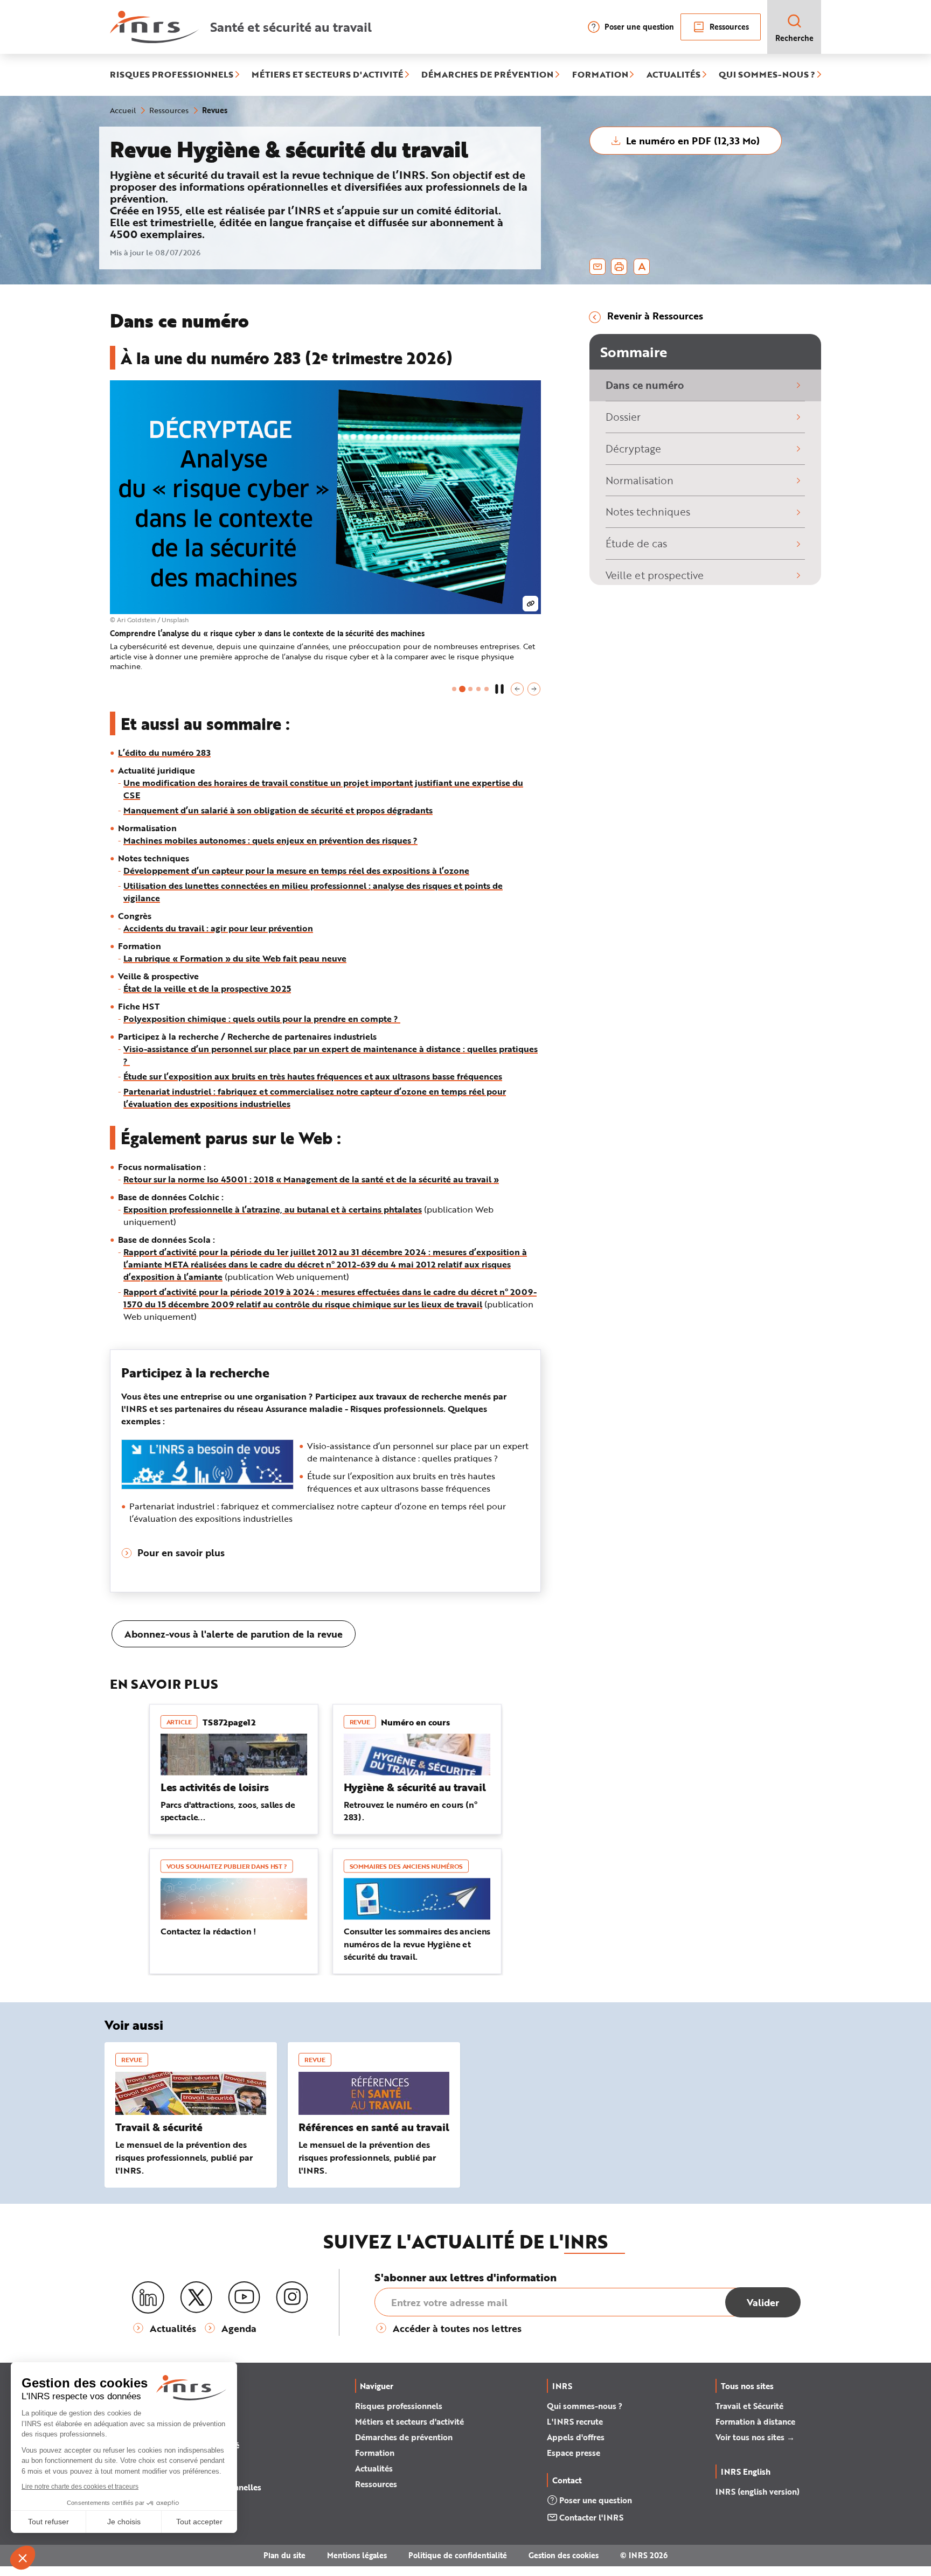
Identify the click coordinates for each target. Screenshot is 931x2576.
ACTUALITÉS (673, 75)
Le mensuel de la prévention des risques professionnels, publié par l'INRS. (184, 2157)
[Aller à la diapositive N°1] (454, 689)
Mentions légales (357, 2555)
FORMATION (600, 75)
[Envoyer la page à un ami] (597, 267)
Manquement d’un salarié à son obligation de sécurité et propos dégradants (278, 810)
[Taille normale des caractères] (642, 267)
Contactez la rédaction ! (208, 1931)
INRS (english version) (758, 2491)
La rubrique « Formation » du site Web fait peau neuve (235, 958)
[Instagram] (292, 2297)
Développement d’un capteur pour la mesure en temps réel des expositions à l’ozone (296, 870)
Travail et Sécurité (749, 2406)
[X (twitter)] (196, 2297)
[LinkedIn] (148, 2298)
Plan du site (284, 2555)
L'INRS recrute (575, 2421)
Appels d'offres (576, 2437)
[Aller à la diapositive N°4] (478, 689)
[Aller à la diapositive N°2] (462, 689)
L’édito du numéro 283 (164, 752)
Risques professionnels (399, 2406)
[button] (517, 689)
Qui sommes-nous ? (585, 2406)
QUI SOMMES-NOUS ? (767, 75)
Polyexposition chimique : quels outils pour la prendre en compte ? (262, 1018)
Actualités (374, 2468)
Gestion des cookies (564, 2555)
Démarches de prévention (404, 2437)
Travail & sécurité (159, 2127)
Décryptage (633, 448)
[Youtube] (244, 2297)
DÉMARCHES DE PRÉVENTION (487, 75)
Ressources (729, 27)
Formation (375, 2453)
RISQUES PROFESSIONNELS (172, 75)
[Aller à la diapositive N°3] (470, 689)
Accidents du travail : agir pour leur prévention (218, 928)
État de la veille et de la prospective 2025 (207, 988)
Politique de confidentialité (458, 2555)
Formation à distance (755, 2421)
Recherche (794, 38)
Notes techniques (648, 511)
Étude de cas (636, 543)
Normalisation (640, 480)
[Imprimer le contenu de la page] (619, 267)
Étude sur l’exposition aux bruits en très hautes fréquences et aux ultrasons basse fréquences (313, 1076)
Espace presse (574, 2453)
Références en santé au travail (374, 2127)
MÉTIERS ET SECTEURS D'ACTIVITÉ (327, 75)
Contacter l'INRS (591, 2517)
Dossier (623, 417)
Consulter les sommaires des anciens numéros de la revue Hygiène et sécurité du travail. (417, 1944)
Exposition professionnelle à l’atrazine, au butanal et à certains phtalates (273, 1209)
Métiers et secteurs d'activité (409, 2421)
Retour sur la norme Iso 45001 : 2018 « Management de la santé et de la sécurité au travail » (311, 1179)
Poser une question (639, 27)
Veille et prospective (655, 575)
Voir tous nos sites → (755, 2437)
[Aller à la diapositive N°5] (487, 689)
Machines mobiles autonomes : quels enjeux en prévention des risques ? (270, 840)
